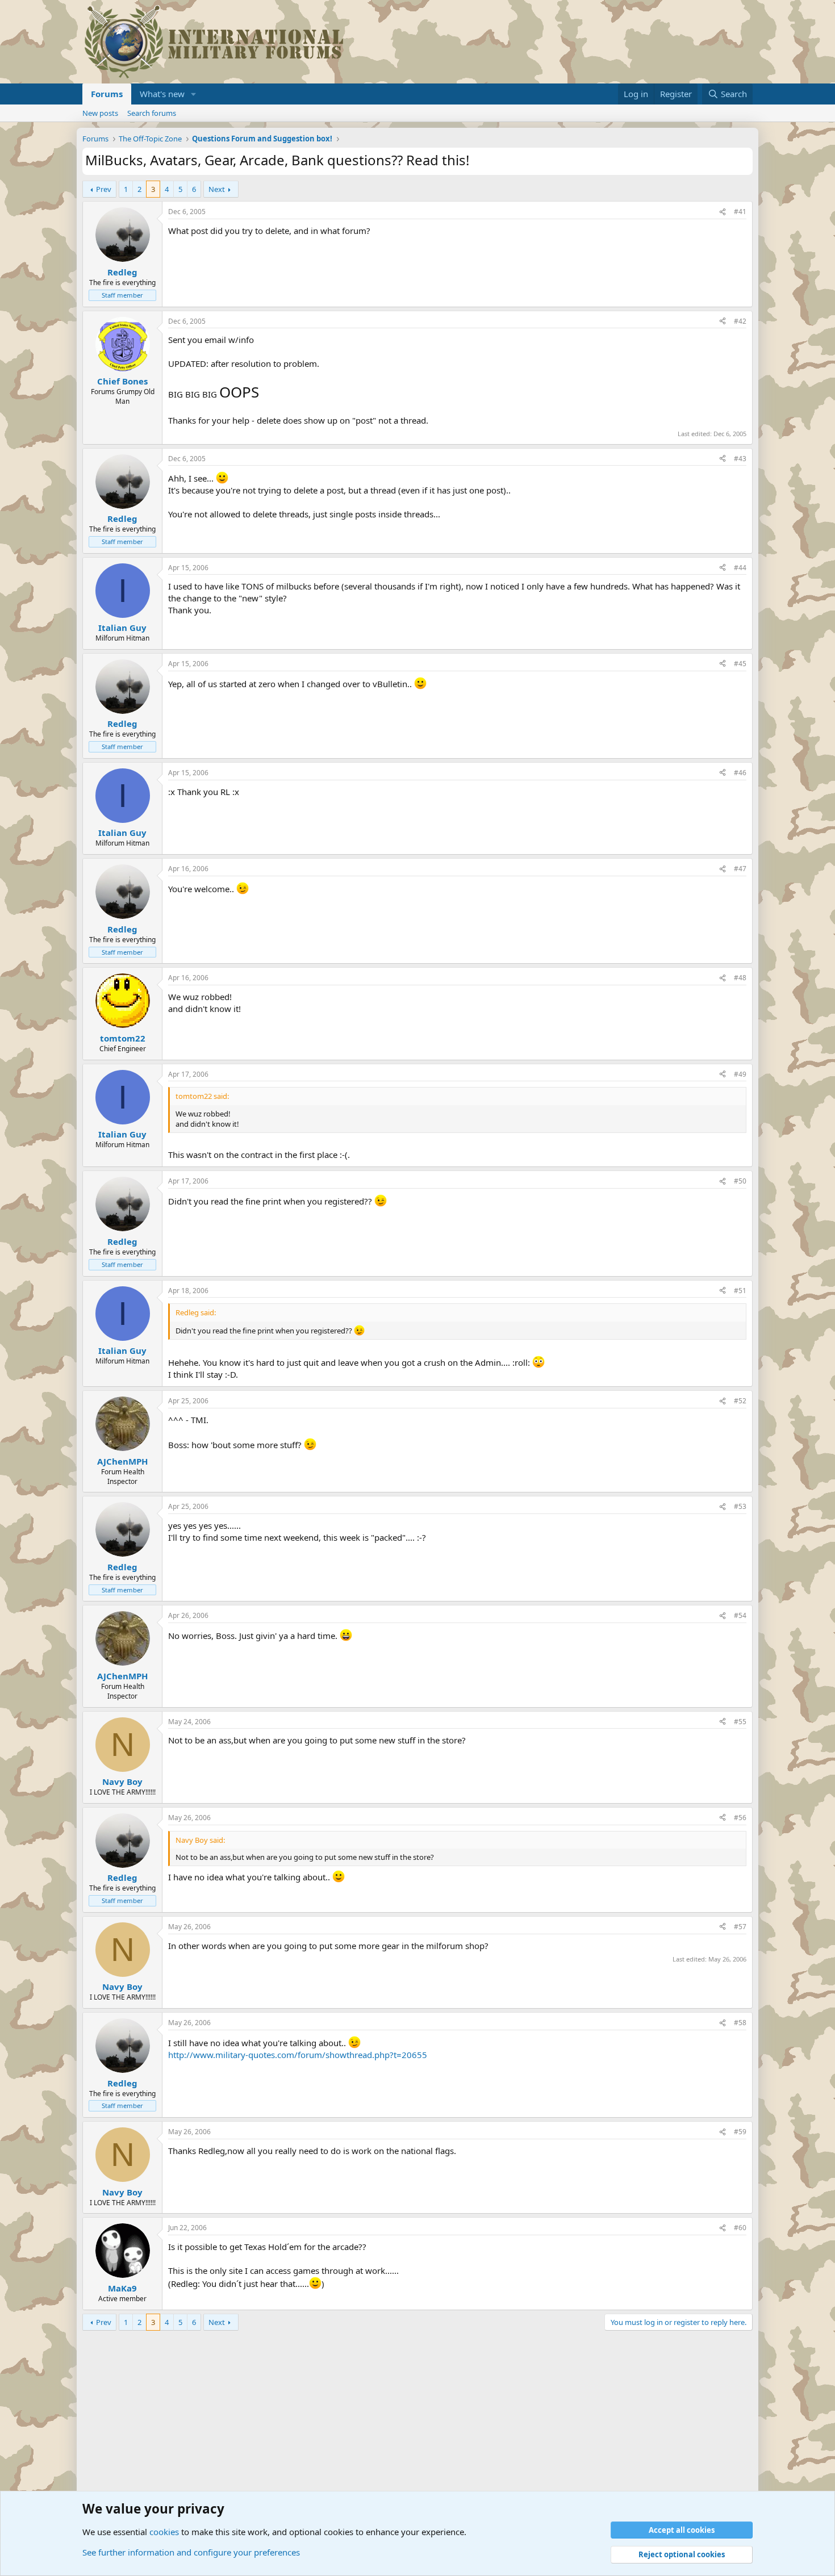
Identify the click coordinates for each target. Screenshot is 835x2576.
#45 (740, 664)
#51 (740, 1291)
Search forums (152, 113)
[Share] (723, 212)
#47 (740, 869)
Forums (107, 94)
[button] (194, 94)
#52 (740, 1401)
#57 (740, 1927)
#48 (740, 978)
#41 (740, 212)
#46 (740, 773)
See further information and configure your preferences (191, 2552)
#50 (740, 1181)
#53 (740, 1506)
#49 (740, 1074)
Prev (104, 189)
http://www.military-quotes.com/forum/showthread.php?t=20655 (298, 2055)
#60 (740, 2228)
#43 (740, 459)
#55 (740, 1722)
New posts (100, 113)
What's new (162, 94)
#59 (740, 2132)
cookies (164, 2532)
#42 (740, 321)
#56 (740, 1818)
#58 (740, 2023)
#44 (740, 568)
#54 (740, 1615)
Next (217, 189)
